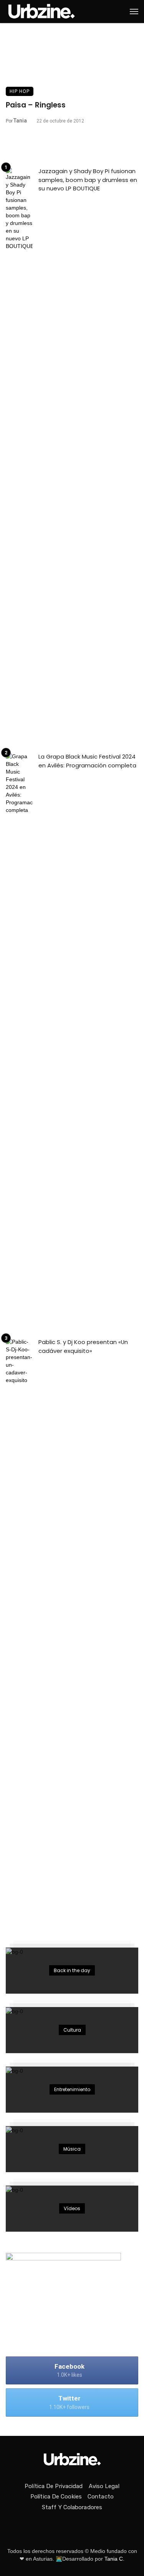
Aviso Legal (104, 2486)
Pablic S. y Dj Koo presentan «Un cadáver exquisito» (83, 1346)
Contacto (101, 2497)
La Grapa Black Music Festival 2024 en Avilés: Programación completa (87, 761)
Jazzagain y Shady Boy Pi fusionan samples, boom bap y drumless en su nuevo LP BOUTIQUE (88, 180)
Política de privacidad (54, 2486)
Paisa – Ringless (36, 105)
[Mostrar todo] (72, 1971)
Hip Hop (20, 91)
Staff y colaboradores (72, 2507)
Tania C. (114, 2559)
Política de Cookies (56, 2497)
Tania (20, 121)
